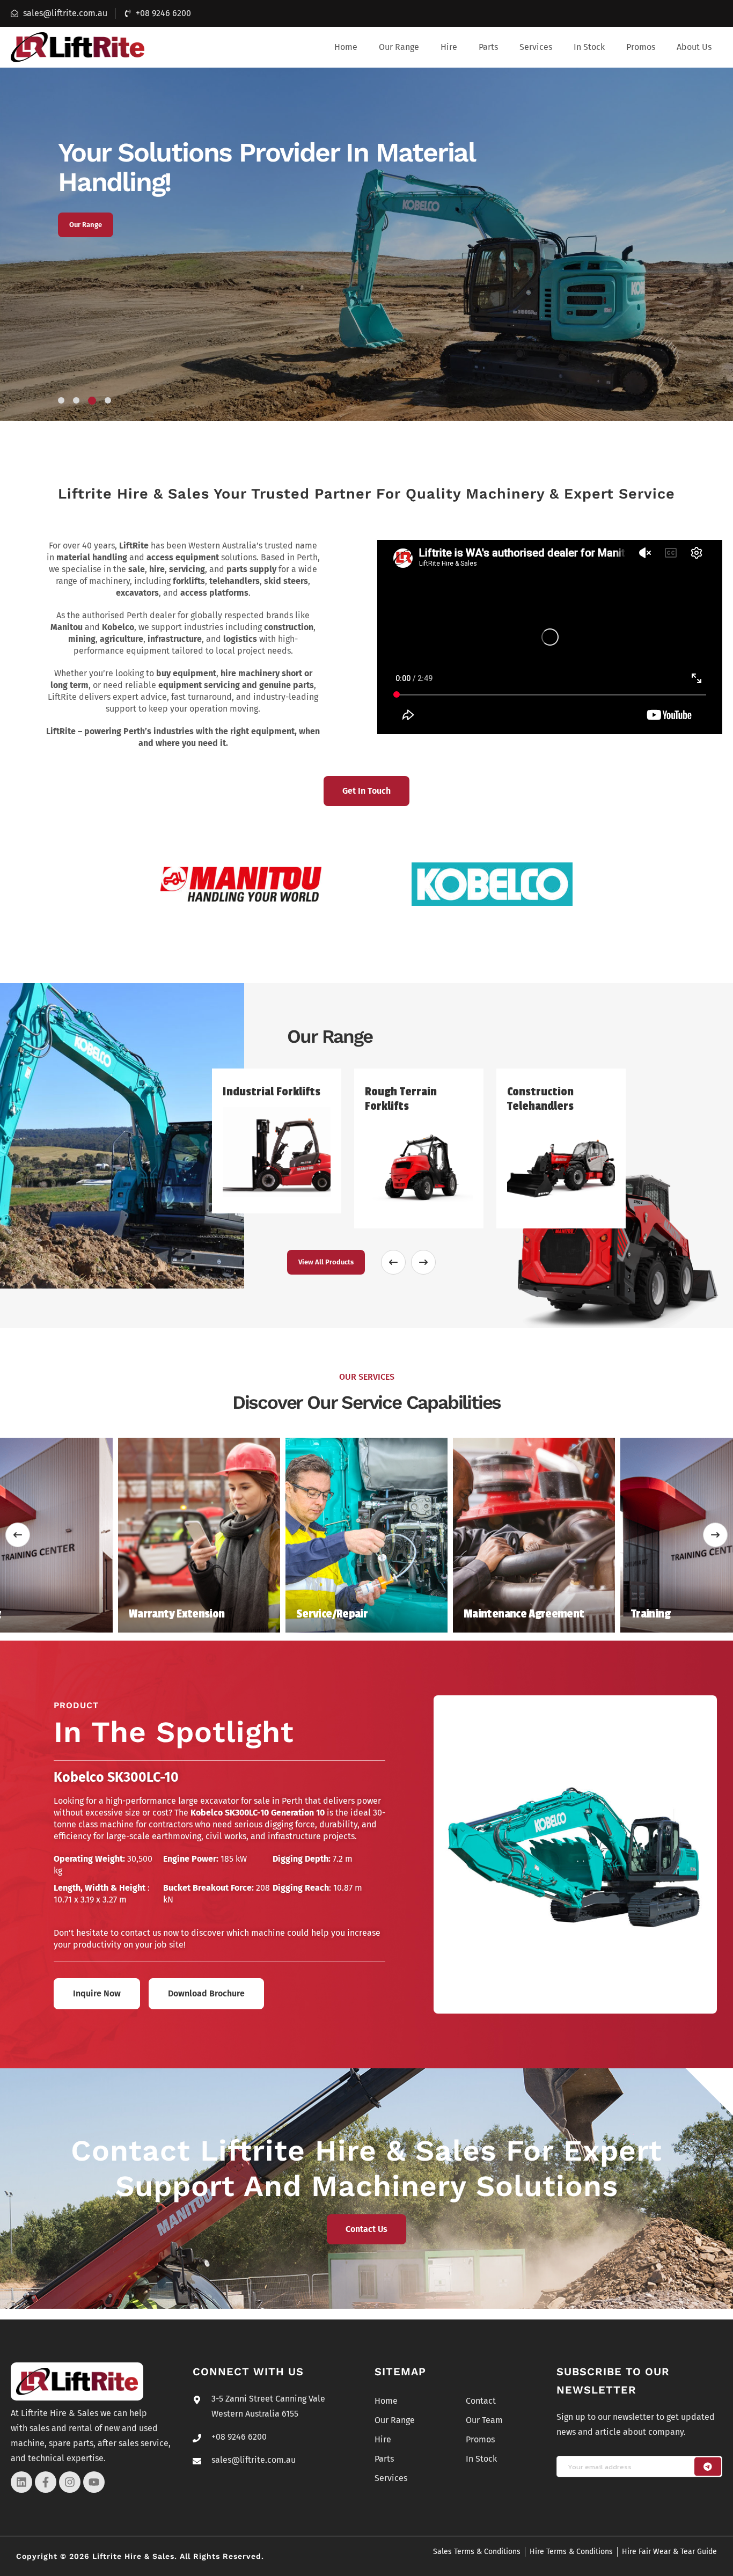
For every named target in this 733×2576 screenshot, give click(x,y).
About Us (694, 47)
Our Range (399, 47)
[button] (399, 47)
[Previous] (18, 1535)
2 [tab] (76, 400)
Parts (488, 47)
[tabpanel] (366, 244)
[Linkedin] (21, 2482)
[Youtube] (94, 2482)
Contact (481, 2401)
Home (346, 47)
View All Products (326, 1262)
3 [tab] (92, 401)
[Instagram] (70, 2482)
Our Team (484, 2420)
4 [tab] (108, 400)
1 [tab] (61, 400)
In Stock (589, 47)
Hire (449, 47)
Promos (641, 47)
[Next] (715, 1535)
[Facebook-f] (46, 2482)
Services (536, 47)
